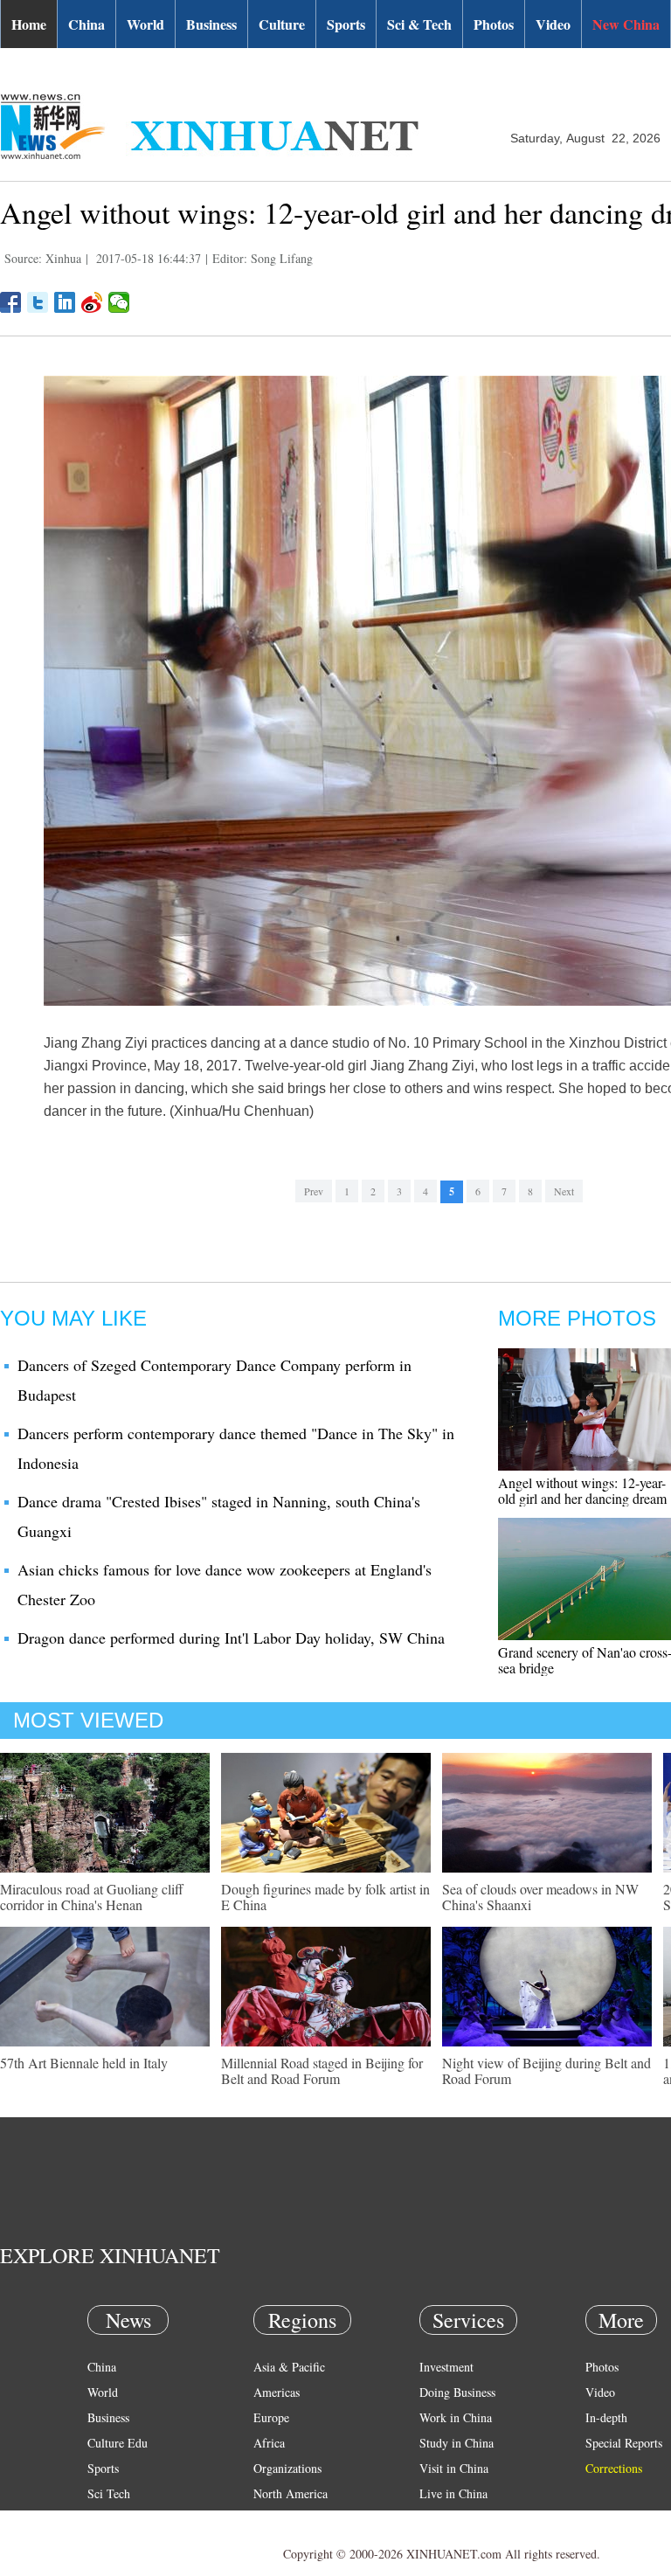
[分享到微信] (119, 302)
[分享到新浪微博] (92, 302)
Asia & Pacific (289, 2367)
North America (291, 2493)
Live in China (453, 2493)
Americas (277, 2392)
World (145, 24)
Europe (271, 2417)
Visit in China (454, 2468)
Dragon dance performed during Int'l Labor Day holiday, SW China (231, 1638)
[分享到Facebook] (11, 302)
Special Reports (624, 2443)
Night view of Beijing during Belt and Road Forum (546, 2070)
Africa (269, 2443)
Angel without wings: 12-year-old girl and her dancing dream (582, 1490)
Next (564, 1191)
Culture (282, 24)
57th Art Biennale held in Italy (84, 2063)
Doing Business (457, 2392)
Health (104, 2519)
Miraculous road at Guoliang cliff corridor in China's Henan (92, 1897)
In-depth (606, 2417)
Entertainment (122, 2544)
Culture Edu (118, 2443)
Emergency (447, 2519)
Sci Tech (109, 2493)
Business (211, 24)
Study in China (457, 2443)
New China (626, 24)
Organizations (287, 2468)
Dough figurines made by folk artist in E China (325, 1897)
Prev (314, 1191)
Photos (494, 24)
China (86, 24)
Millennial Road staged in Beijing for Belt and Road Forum (322, 2070)
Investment (446, 2367)
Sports (346, 24)
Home (29, 24)
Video (553, 24)
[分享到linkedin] (65, 302)
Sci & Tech (419, 24)
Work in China (456, 2417)
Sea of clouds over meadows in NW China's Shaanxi (540, 1897)
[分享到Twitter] (38, 302)
